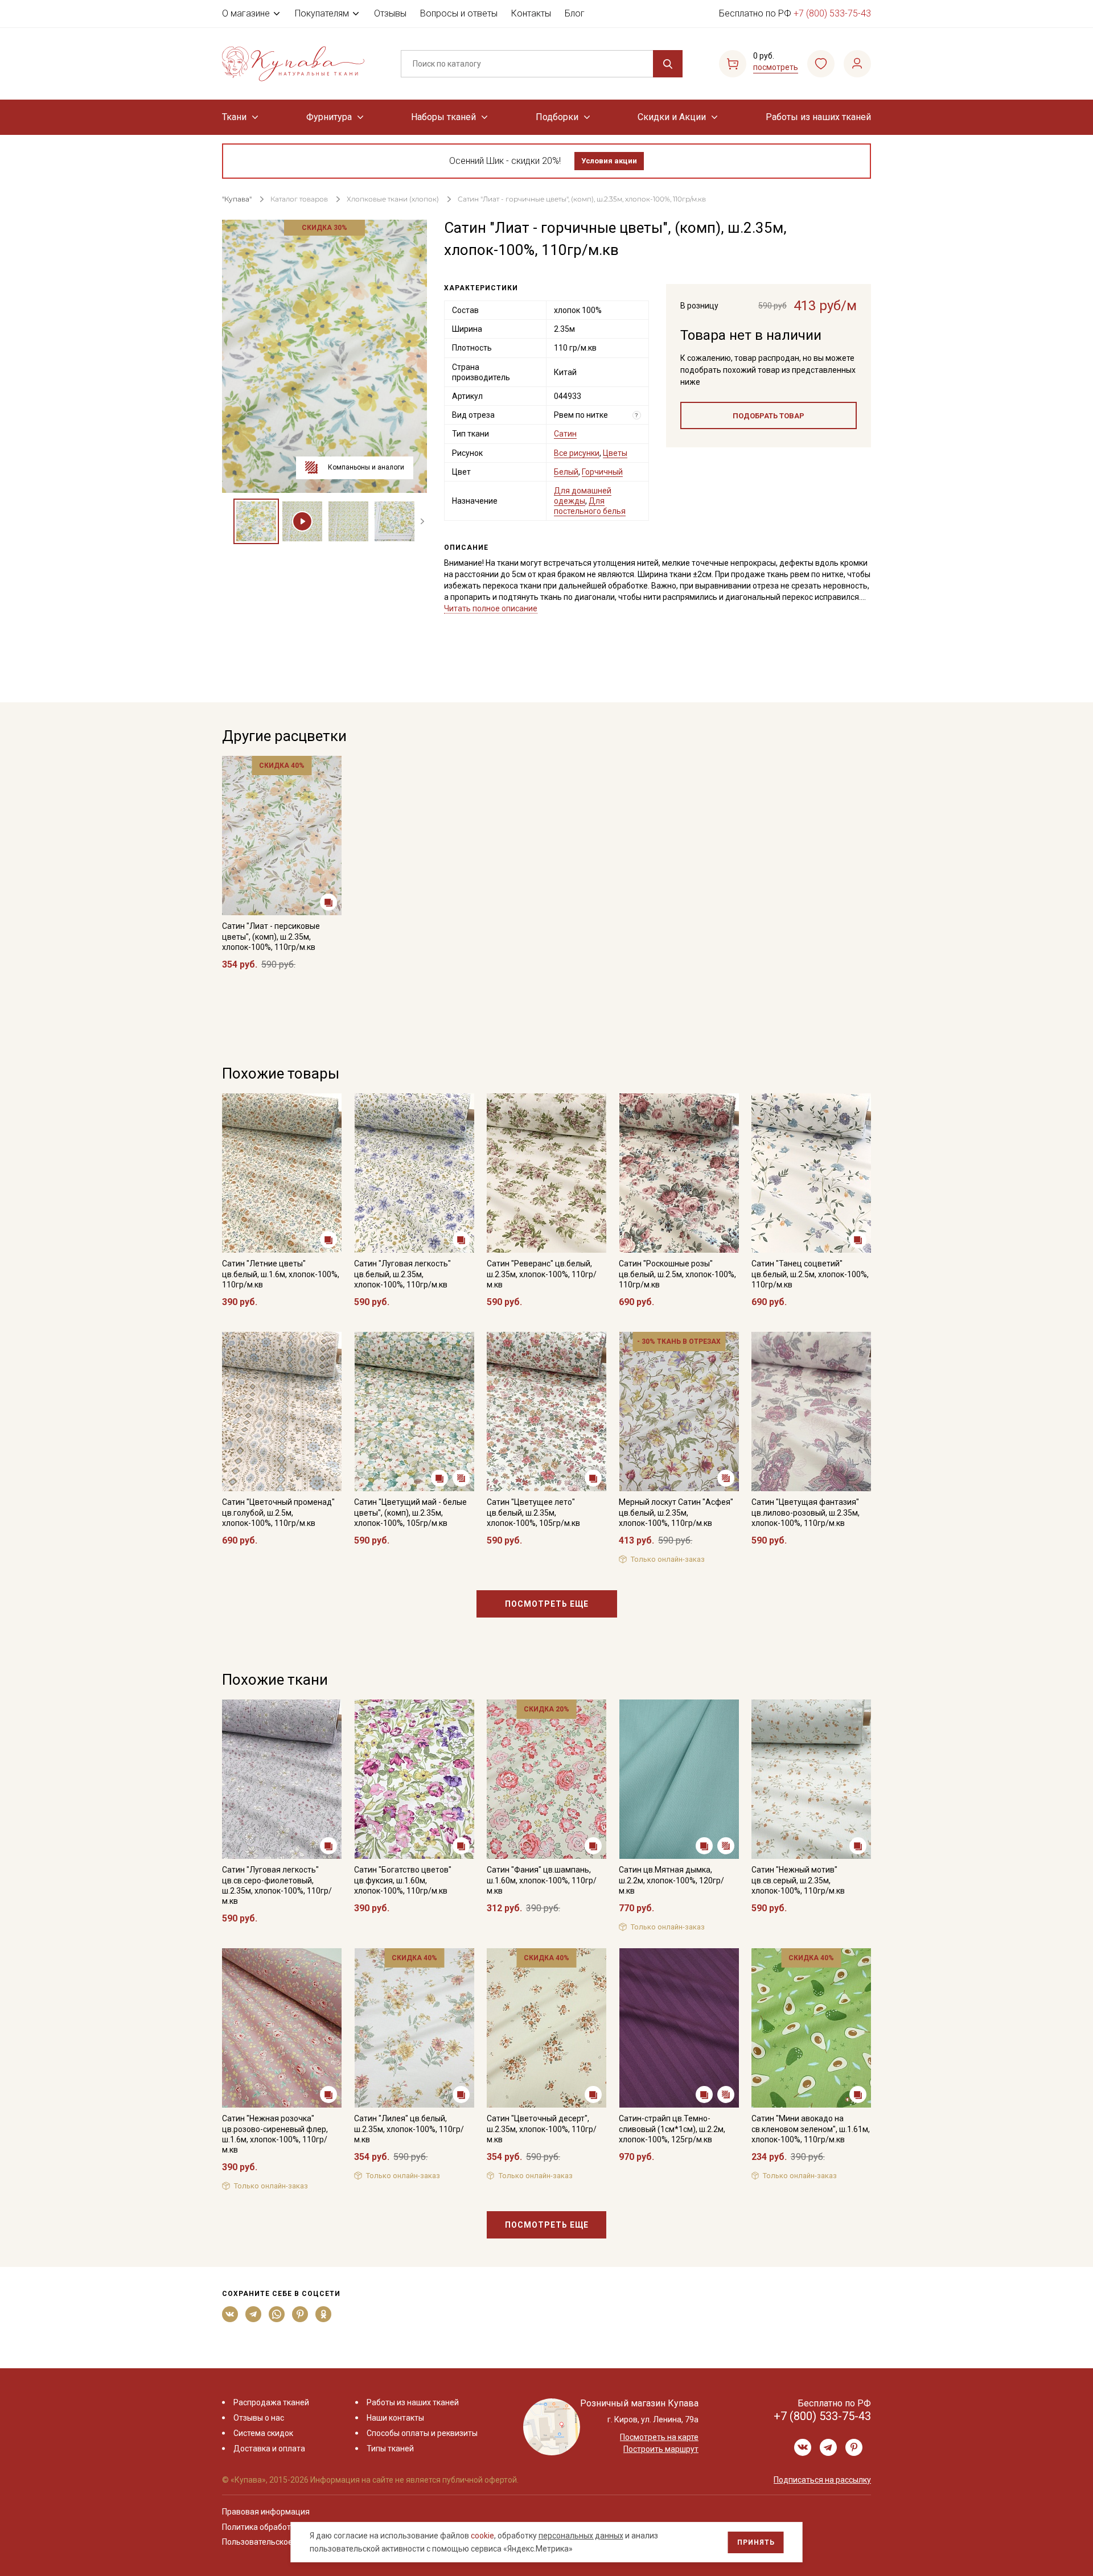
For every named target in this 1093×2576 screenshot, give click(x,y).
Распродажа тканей (271, 2402)
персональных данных (581, 2536)
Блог (575, 13)
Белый (566, 472)
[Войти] (857, 64)
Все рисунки (577, 453)
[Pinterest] (300, 2314)
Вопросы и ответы (459, 13)
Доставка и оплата (269, 2449)
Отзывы (390, 13)
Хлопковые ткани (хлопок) (393, 199)
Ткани (234, 117)
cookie (482, 2536)
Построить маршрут (661, 2449)
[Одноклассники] (324, 2314)
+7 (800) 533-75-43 (832, 13)
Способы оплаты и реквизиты (422, 2433)
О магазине (246, 13)
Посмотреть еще (547, 1604)
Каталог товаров (299, 199)
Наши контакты (395, 2418)
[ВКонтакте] (230, 2314)
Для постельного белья (590, 506)
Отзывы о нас (259, 2418)
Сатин (565, 434)
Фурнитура (329, 117)
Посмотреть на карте (659, 2437)
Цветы (615, 453)
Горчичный (602, 472)
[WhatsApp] (277, 2314)
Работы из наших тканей (818, 117)
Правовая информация (266, 2512)
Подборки (557, 117)
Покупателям (322, 13)
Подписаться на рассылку (822, 2480)
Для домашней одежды (583, 496)
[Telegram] (254, 2314)
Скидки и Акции (672, 117)
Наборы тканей (443, 117)
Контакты (531, 13)
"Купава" (237, 199)
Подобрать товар (769, 416)
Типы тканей (390, 2449)
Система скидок (263, 2433)
